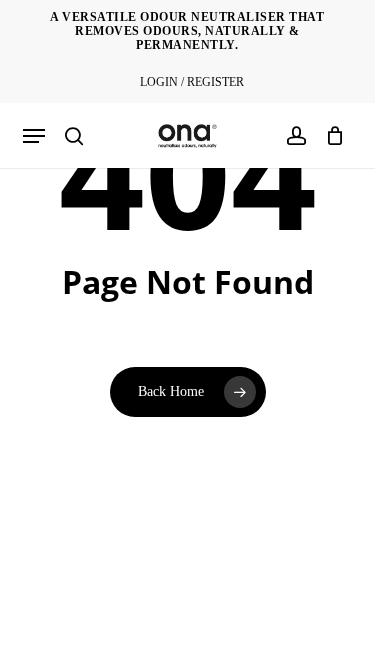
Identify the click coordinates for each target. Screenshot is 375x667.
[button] (34, 136)
